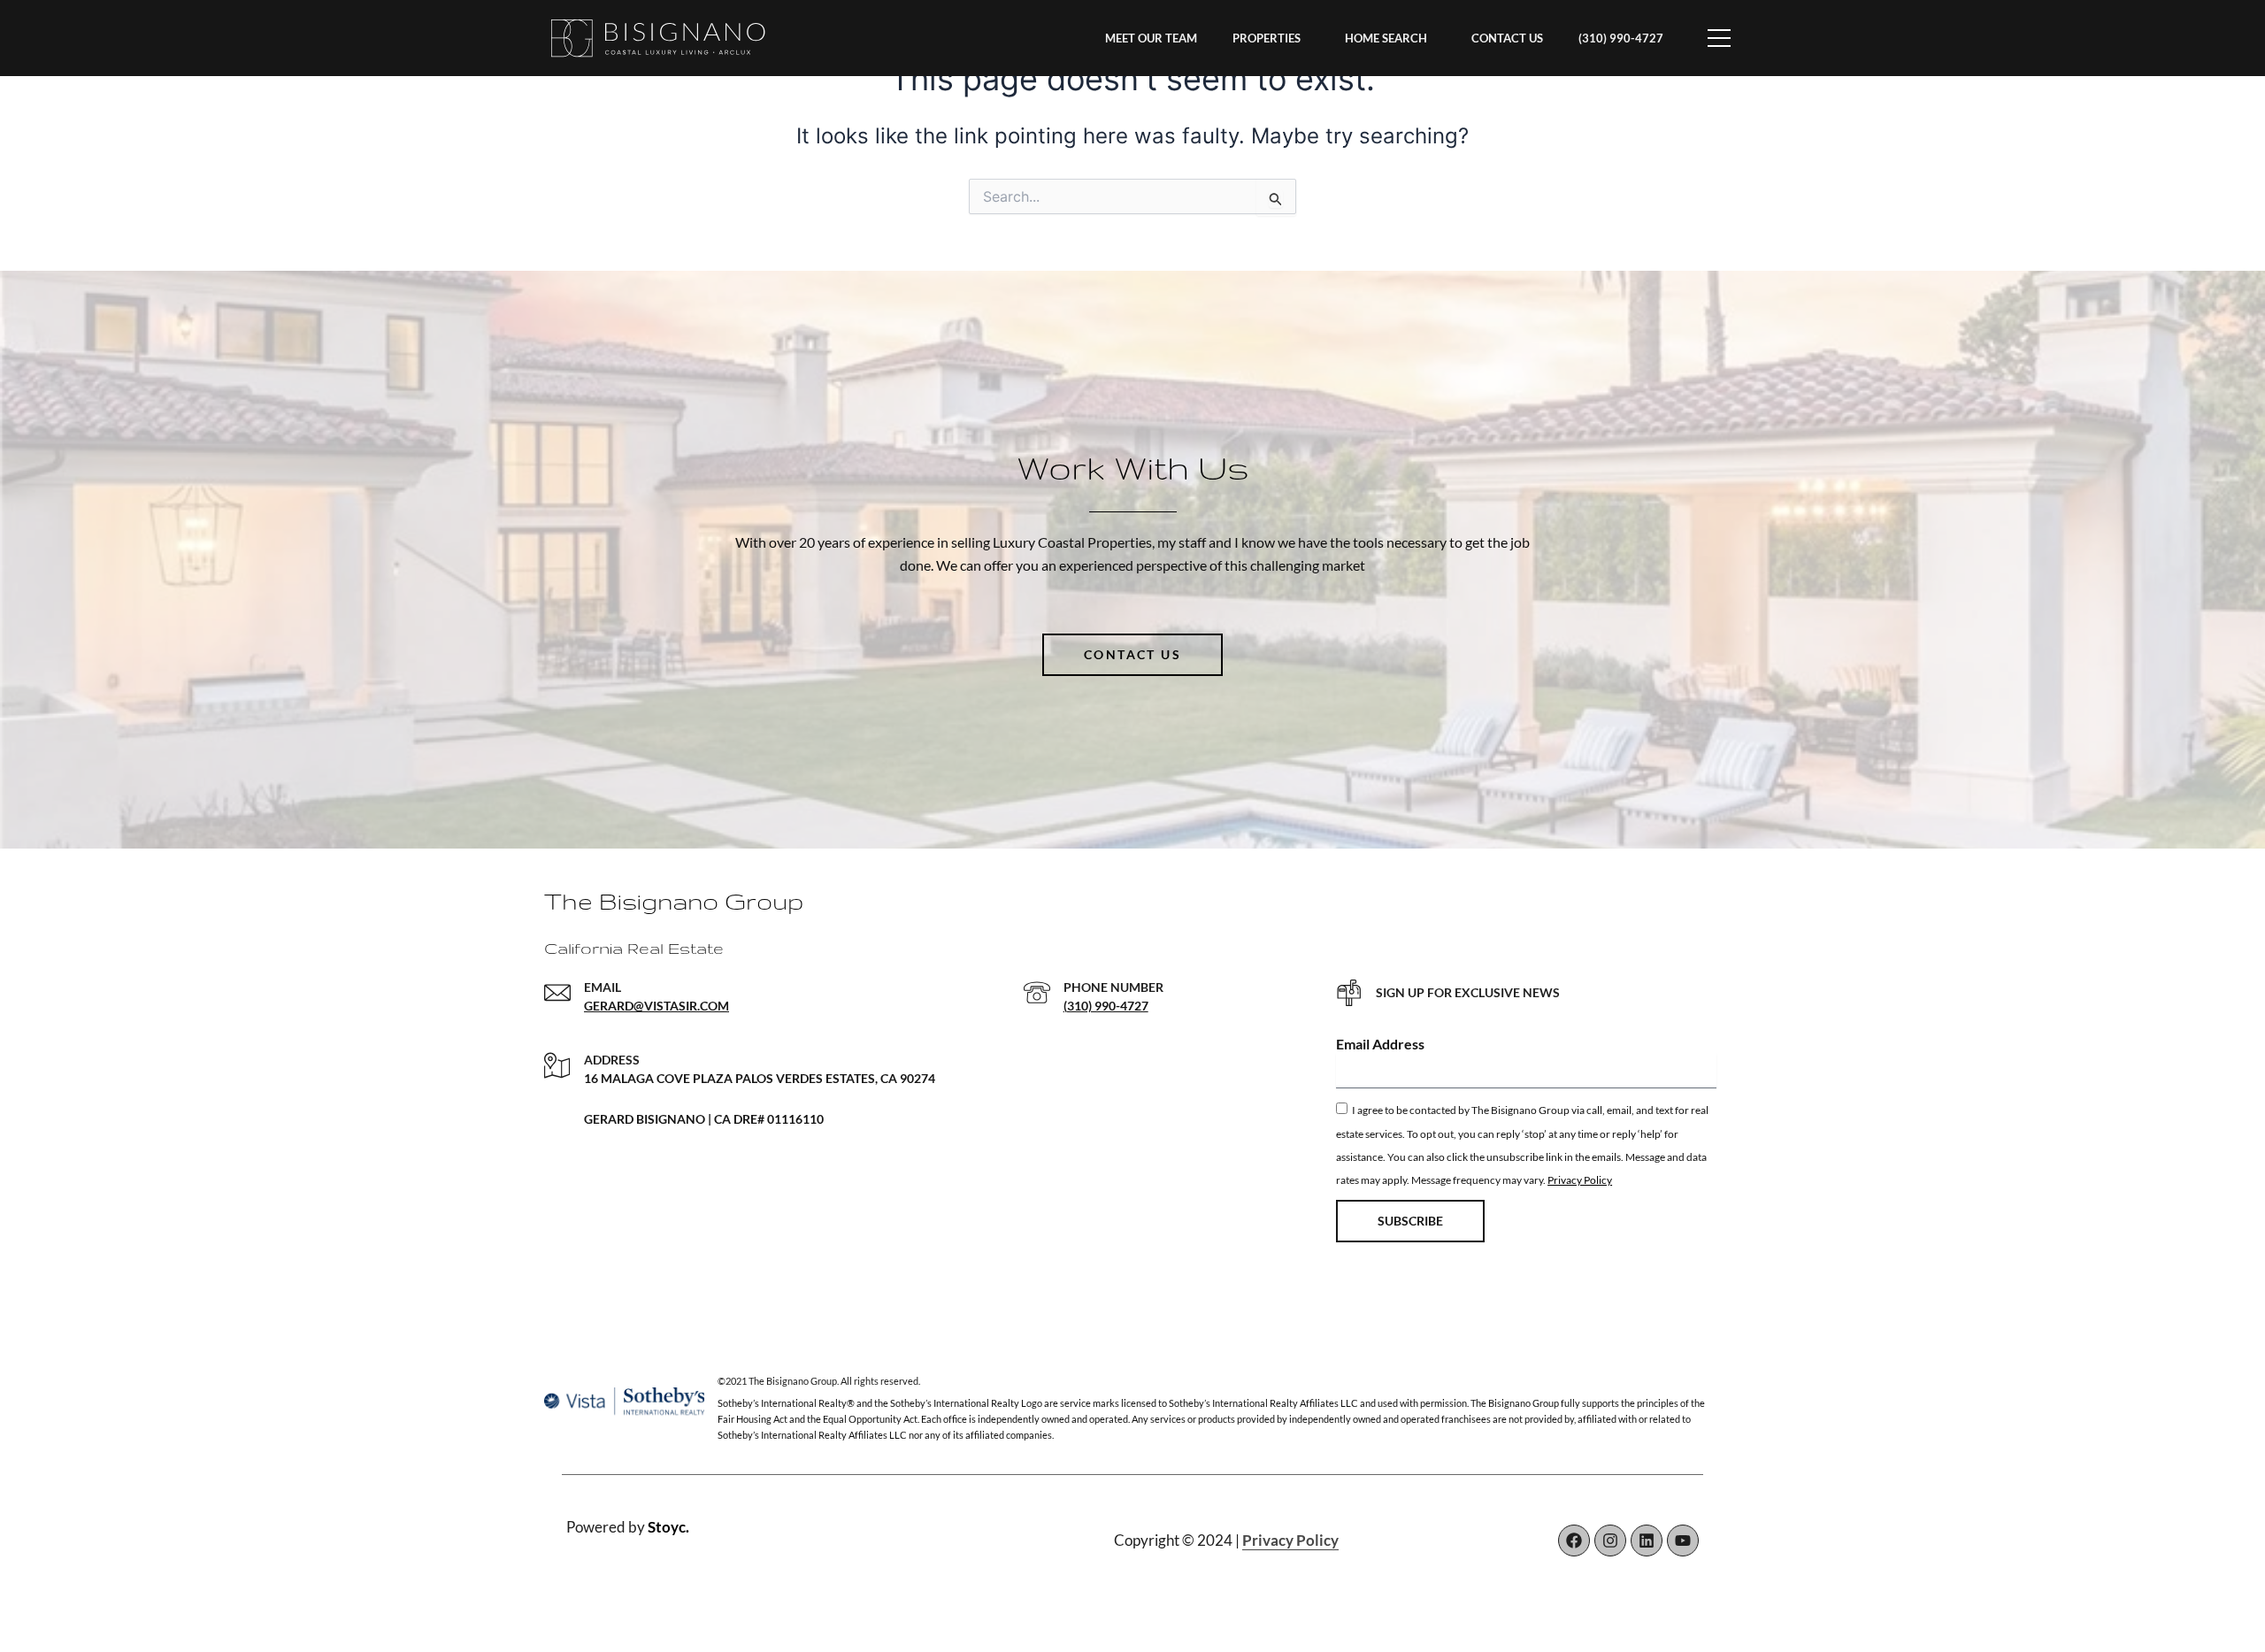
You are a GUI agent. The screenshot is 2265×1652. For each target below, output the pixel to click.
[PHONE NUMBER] (1037, 993)
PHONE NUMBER (1113, 987)
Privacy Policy (1580, 1180)
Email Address (1380, 1044)
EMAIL (603, 987)
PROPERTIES (1267, 38)
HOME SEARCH (1386, 38)
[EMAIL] (557, 993)
